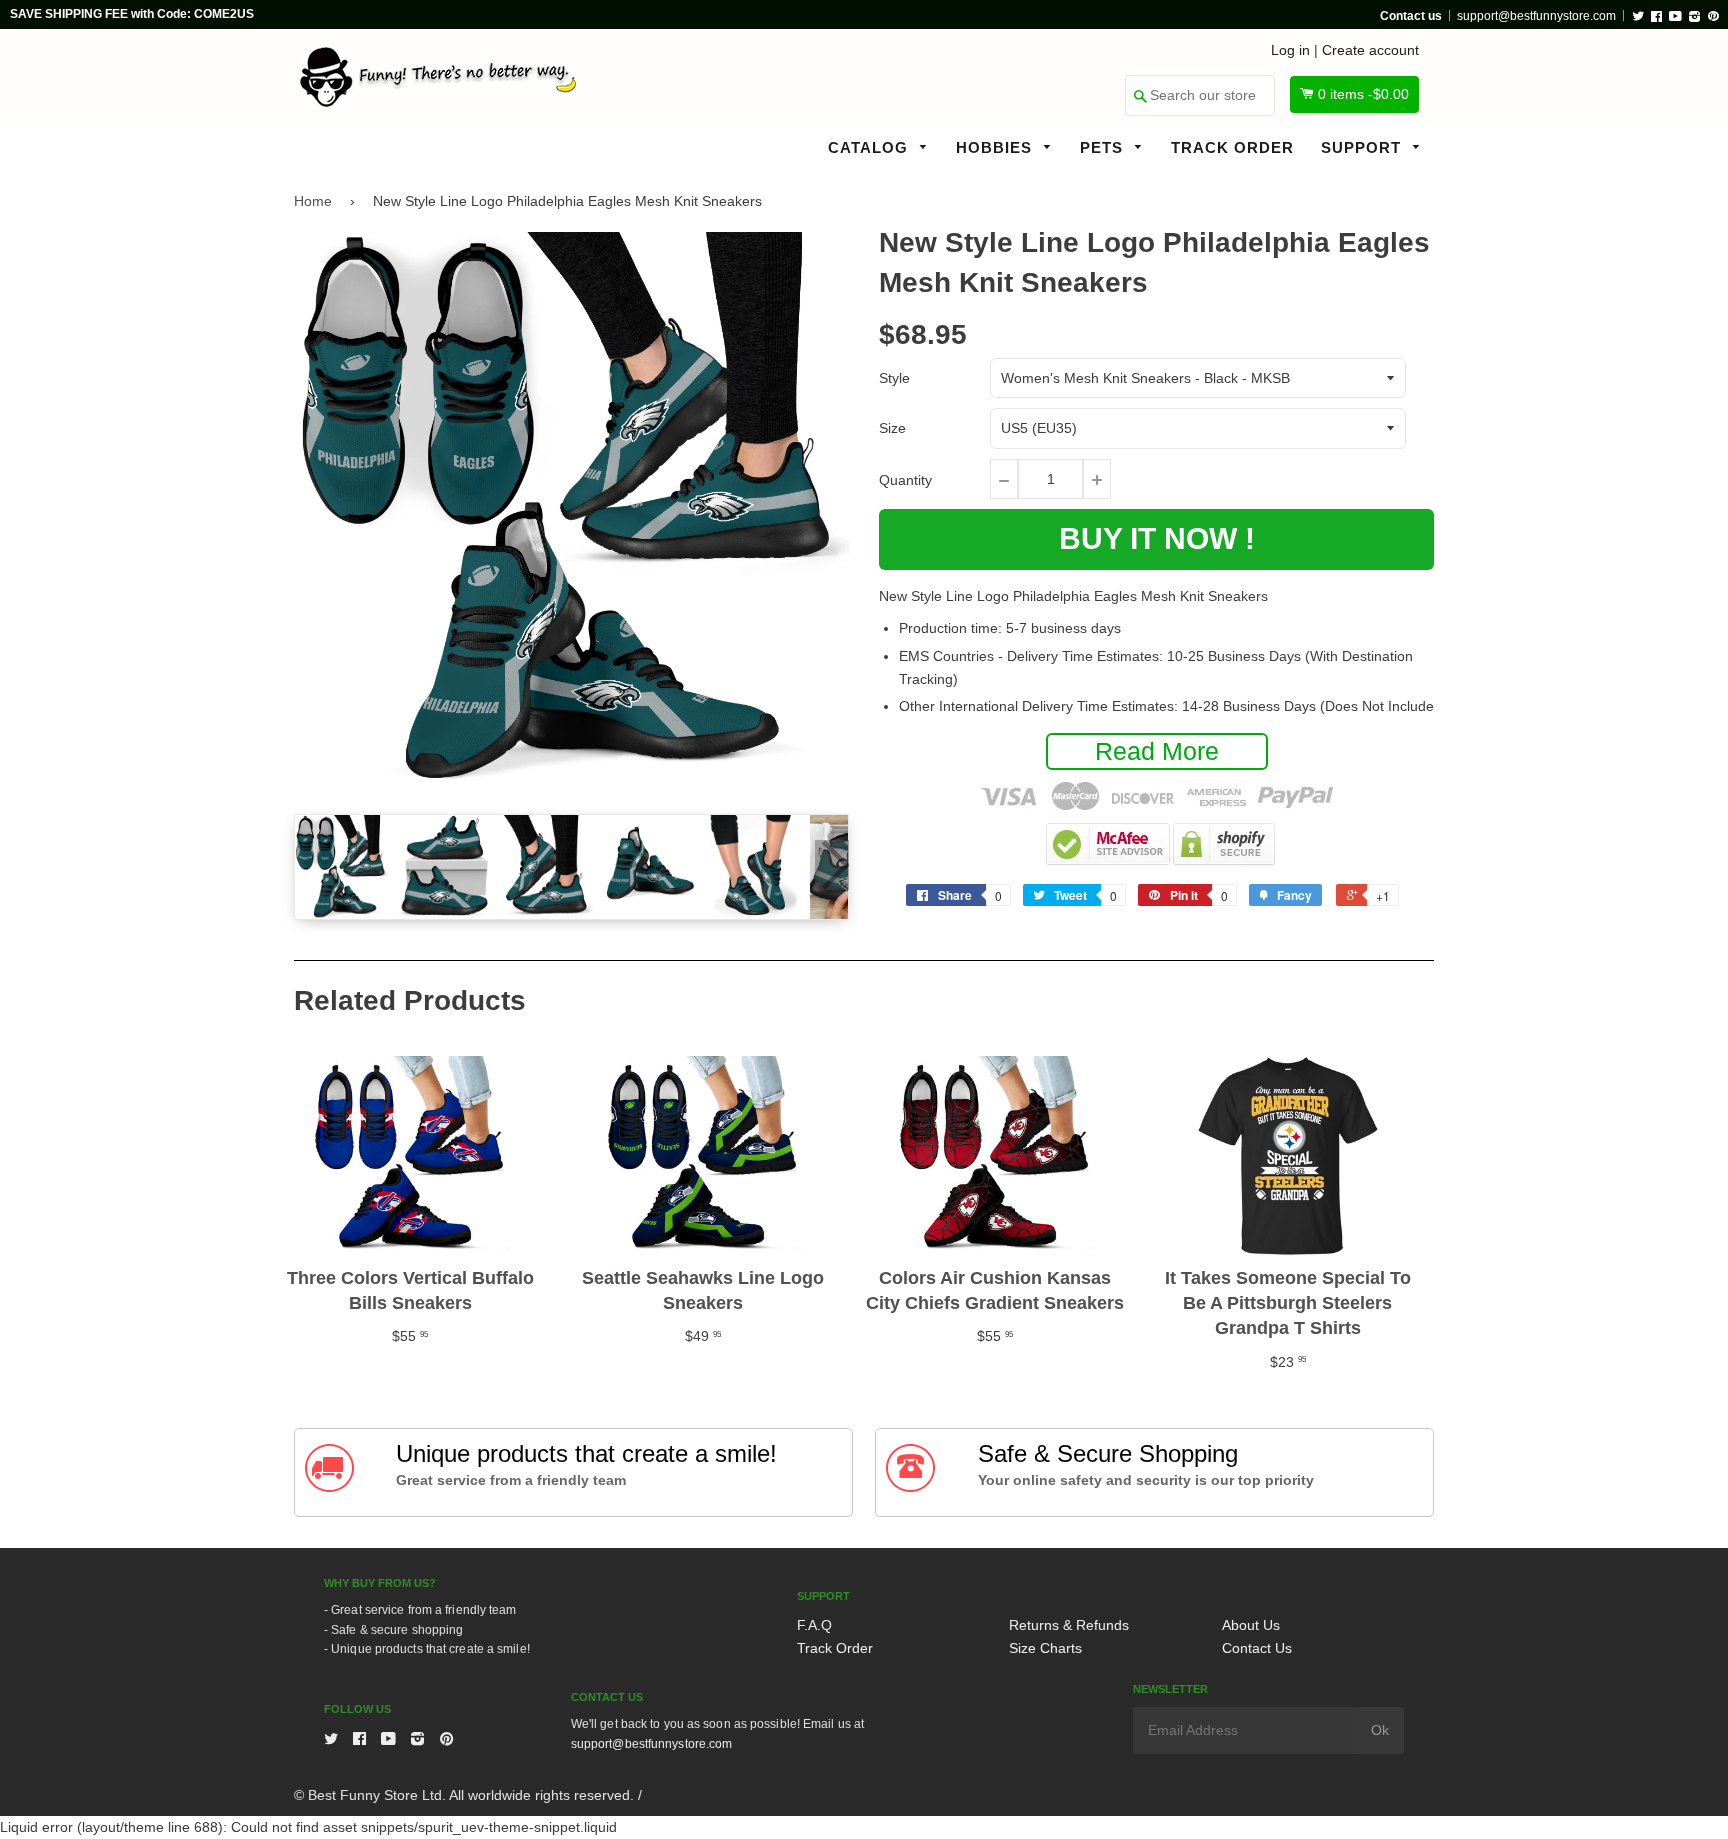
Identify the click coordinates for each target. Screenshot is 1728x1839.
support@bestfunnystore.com (1536, 16)
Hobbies (996, 147)
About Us (1251, 1625)
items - (1363, 94)
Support (1363, 147)
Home (313, 201)
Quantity (905, 480)
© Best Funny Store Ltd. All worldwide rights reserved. (464, 1795)
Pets (1104, 147)
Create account (1370, 50)
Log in (1290, 50)
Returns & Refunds (1069, 1625)
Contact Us (1257, 1648)
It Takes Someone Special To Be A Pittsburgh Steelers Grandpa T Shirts (1288, 1303)
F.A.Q (814, 1625)
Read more (1157, 751)
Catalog (870, 147)
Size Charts (1045, 1648)
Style (894, 378)
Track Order (1232, 147)
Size (892, 428)
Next (832, 865)
